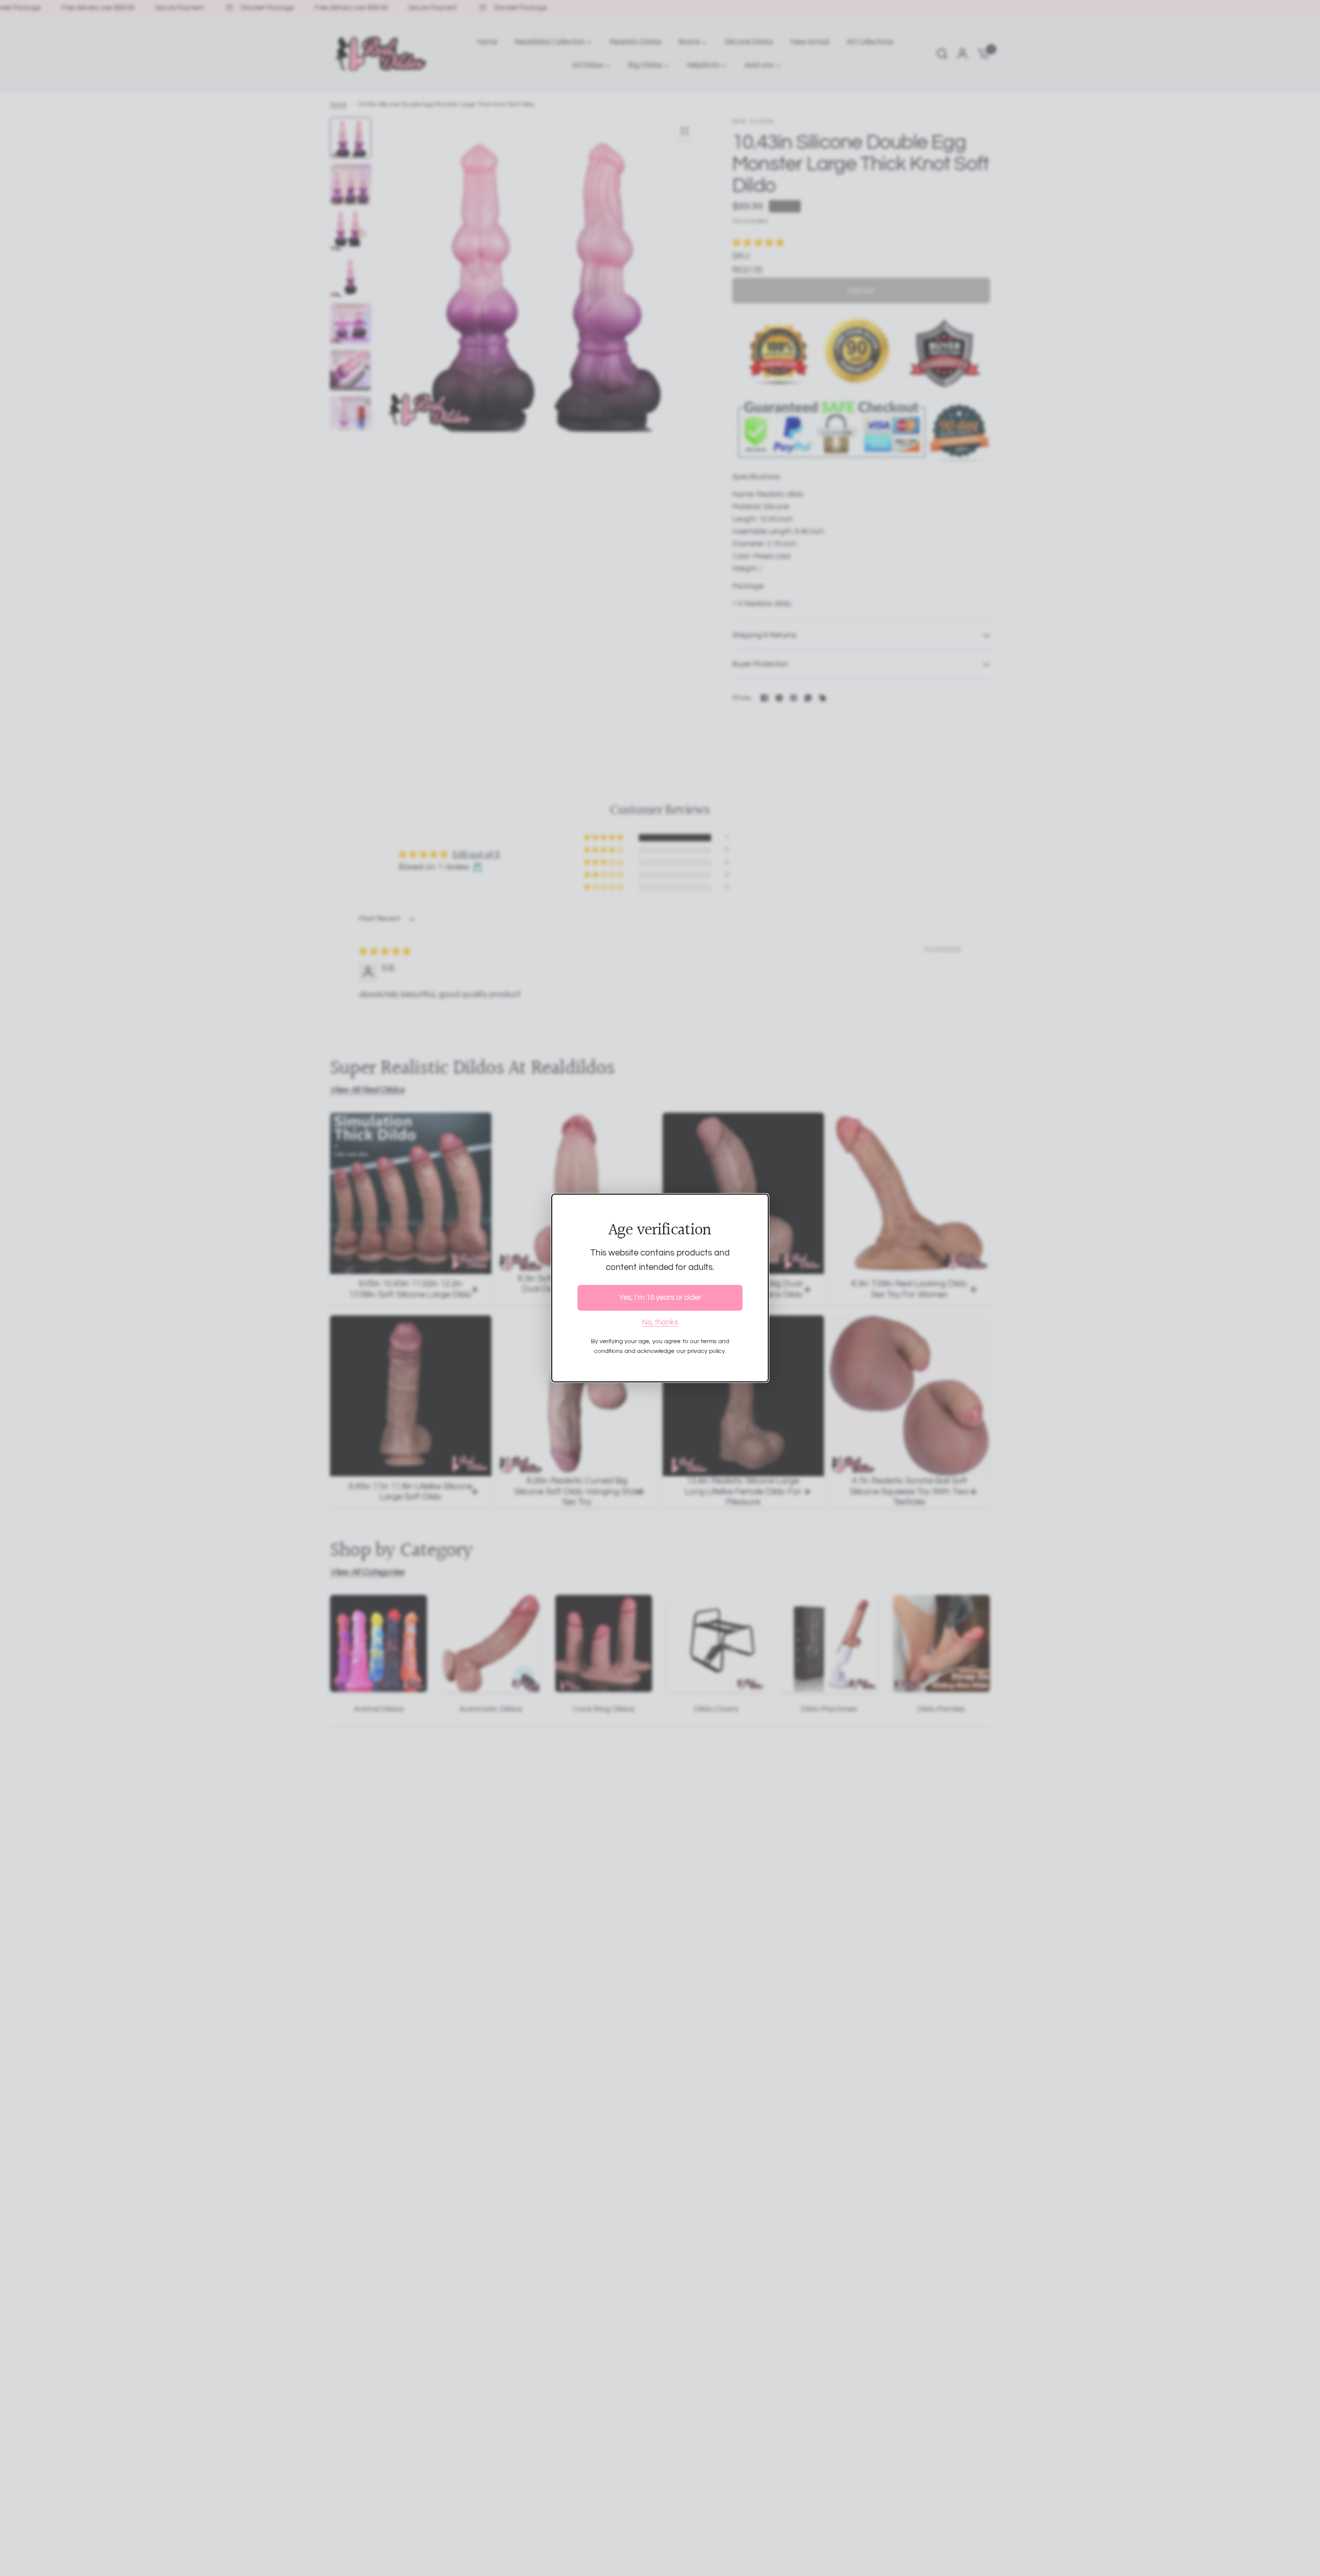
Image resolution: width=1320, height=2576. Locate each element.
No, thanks (660, 1322)
